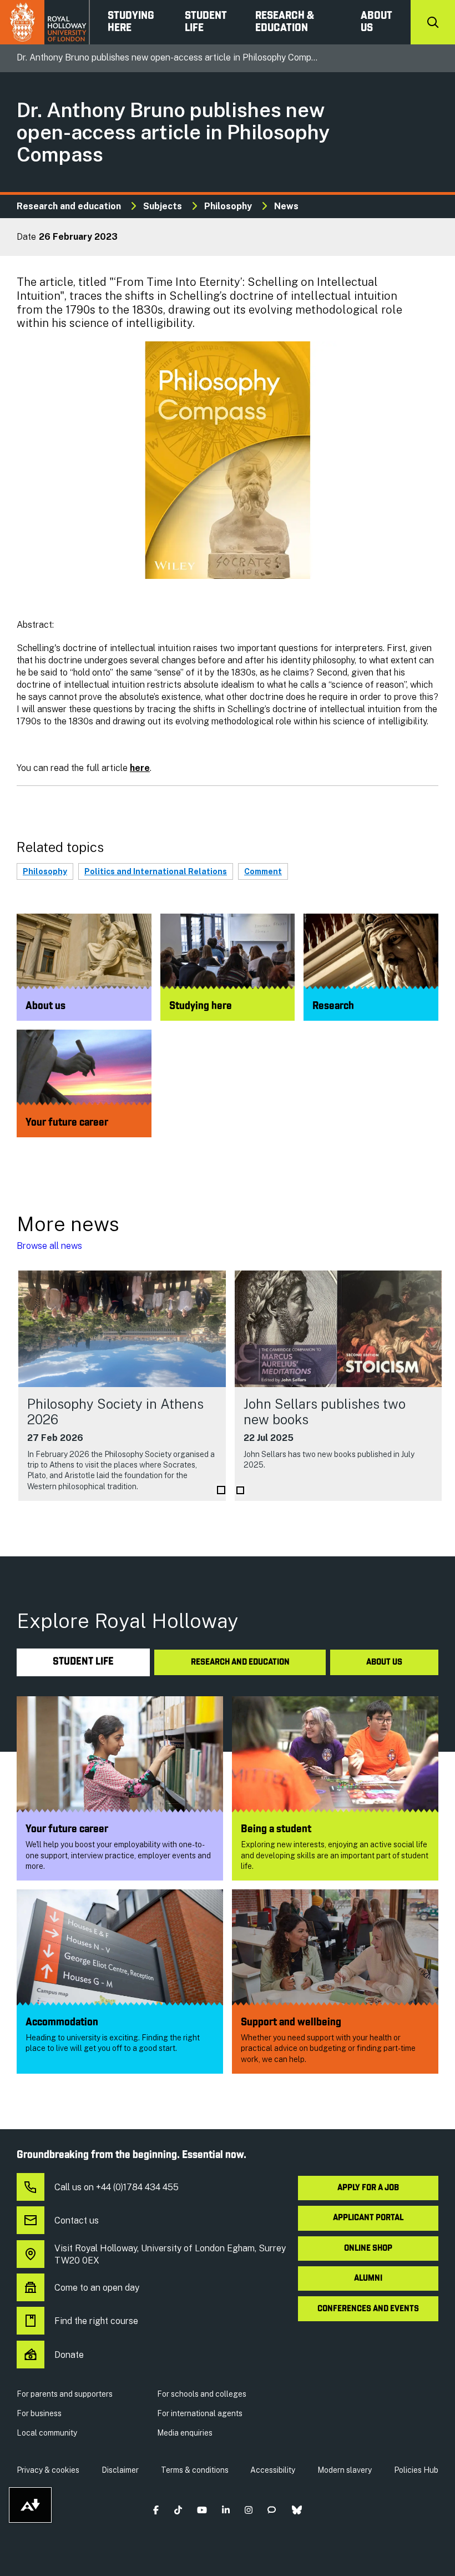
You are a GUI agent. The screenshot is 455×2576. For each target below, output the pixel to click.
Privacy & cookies (48, 2470)
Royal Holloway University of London (45, 22)
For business (39, 2413)
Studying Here (131, 22)
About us (376, 22)
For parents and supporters (65, 2394)
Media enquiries (185, 2433)
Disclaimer (120, 2470)
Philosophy (228, 206)
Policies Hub (416, 2470)
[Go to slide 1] (221, 1490)
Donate (69, 2355)
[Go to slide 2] (240, 1490)
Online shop (368, 2249)
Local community (47, 2433)
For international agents (200, 2413)
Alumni (368, 2278)
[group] (122, 1386)
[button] (156, 2510)
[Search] (433, 22)
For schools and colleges (202, 2394)
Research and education (69, 206)
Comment (263, 871)
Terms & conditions (195, 2470)
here (140, 768)
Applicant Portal (368, 2218)
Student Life (206, 22)
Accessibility (273, 2470)
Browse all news (49, 1246)
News (286, 206)
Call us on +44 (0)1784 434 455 (117, 2187)
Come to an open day (97, 2288)
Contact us (77, 2220)
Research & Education (285, 22)
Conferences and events (368, 2309)
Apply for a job (368, 2188)
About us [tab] (384, 1662)
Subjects (163, 206)
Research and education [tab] (240, 1662)
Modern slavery (345, 2470)
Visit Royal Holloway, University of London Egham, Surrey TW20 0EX (170, 2254)
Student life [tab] (83, 1662)
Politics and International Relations (156, 871)
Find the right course (96, 2321)
